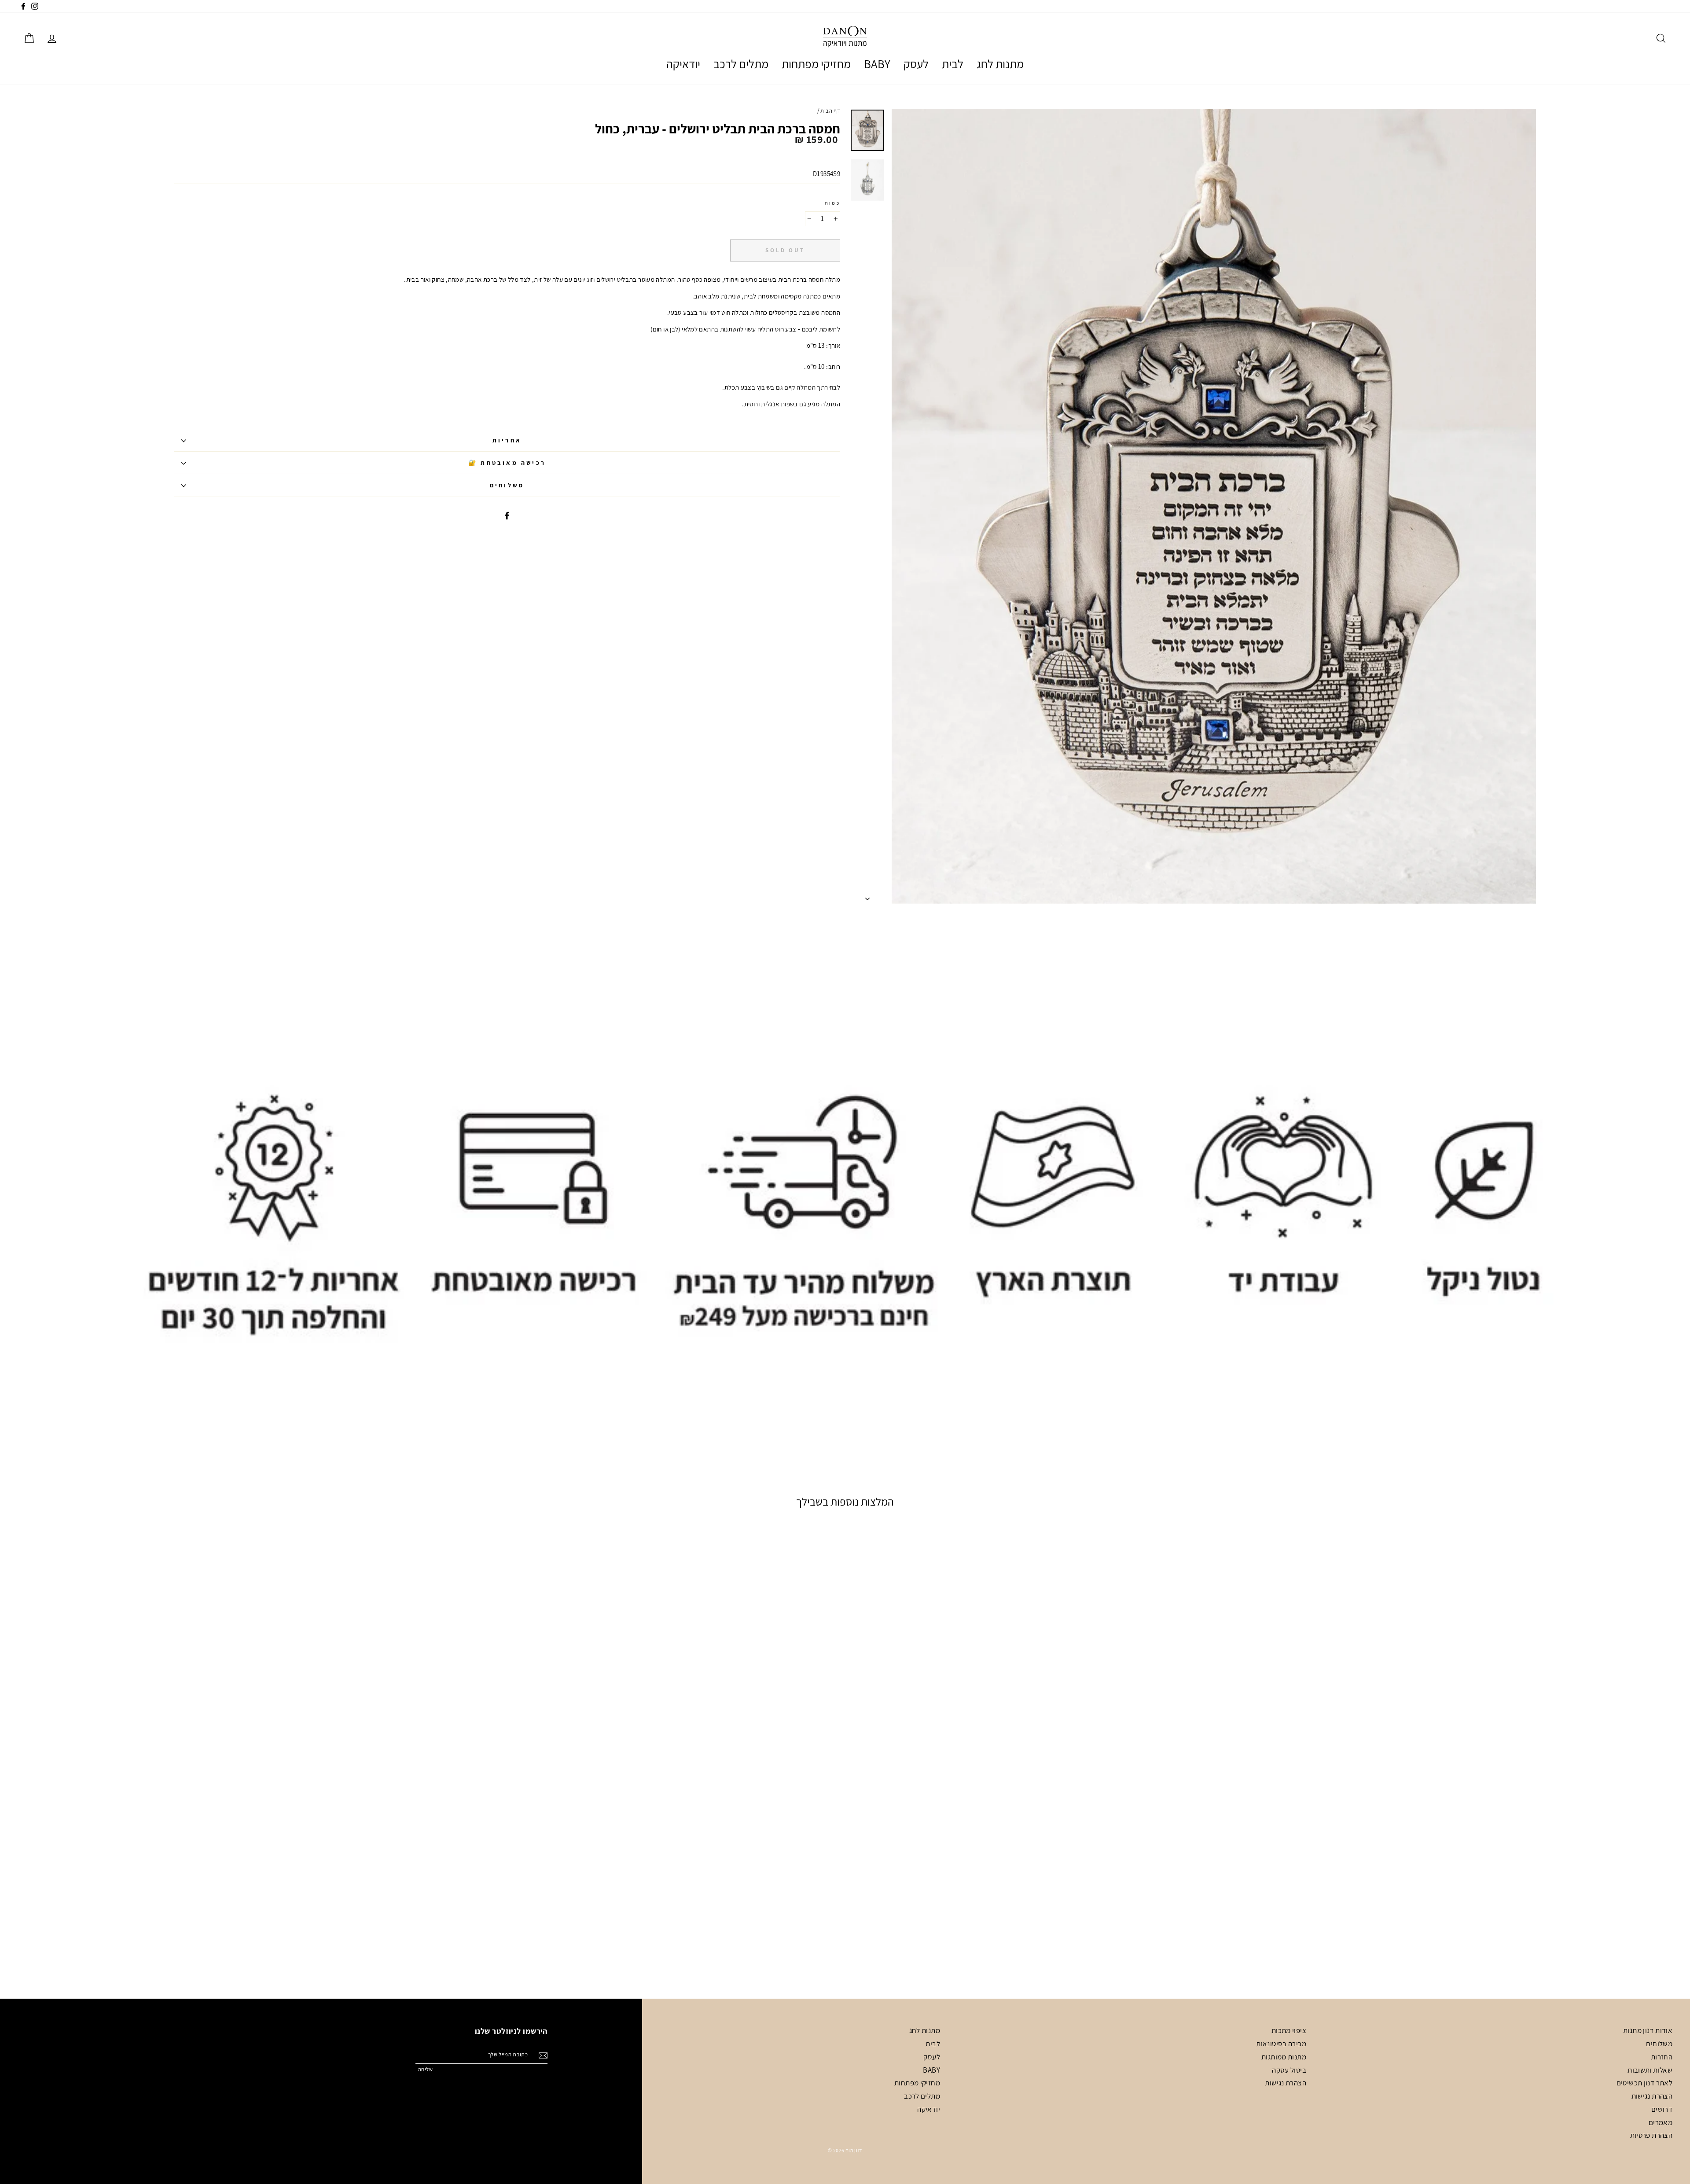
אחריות (507, 440)
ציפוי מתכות (1289, 2030)
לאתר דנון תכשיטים (1644, 2083)
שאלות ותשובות (1650, 2070)
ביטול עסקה (1289, 2070)
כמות (832, 203)
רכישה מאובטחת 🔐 (507, 463)
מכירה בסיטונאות (1281, 2044)
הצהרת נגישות (1652, 2096)
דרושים (1662, 2109)
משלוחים (507, 485)
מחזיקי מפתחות (816, 64)
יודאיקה (683, 64)
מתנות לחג (1000, 64)
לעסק (916, 64)
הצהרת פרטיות (1651, 2135)
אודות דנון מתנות (1648, 2030)
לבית (953, 64)
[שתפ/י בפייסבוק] (507, 515)
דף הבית (830, 111)
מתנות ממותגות (1284, 2057)
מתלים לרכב (741, 64)
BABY (877, 64)
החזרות (1662, 2057)
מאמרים (1661, 2122)
